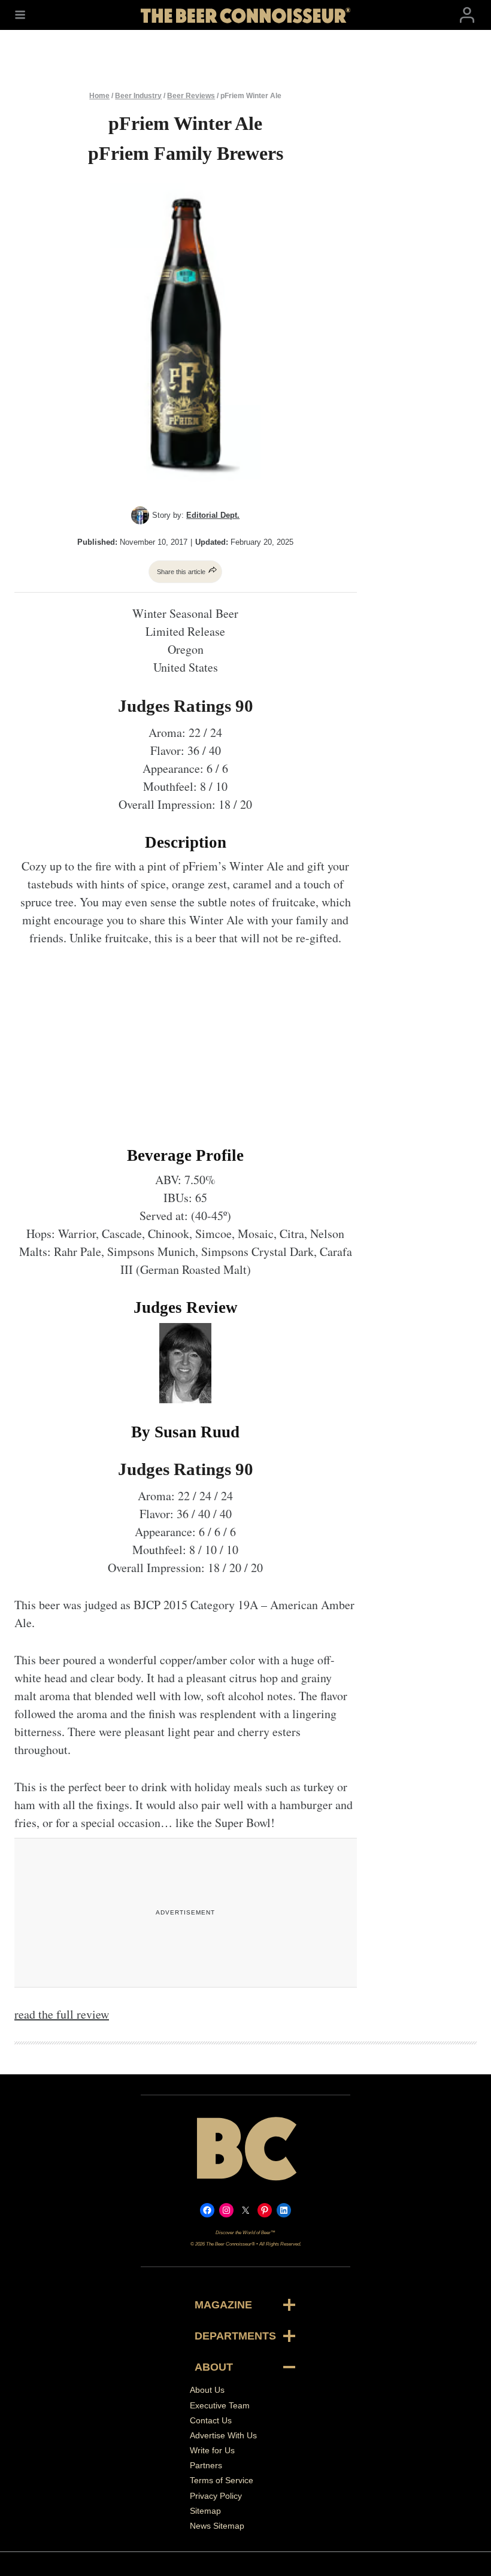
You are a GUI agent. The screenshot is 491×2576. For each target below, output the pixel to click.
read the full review (62, 2014)
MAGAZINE (223, 2305)
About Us (207, 2390)
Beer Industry (138, 96)
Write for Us (212, 2450)
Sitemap (205, 2511)
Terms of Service (222, 2480)
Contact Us (211, 2420)
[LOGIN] (467, 15)
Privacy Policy (216, 2496)
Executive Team (220, 2405)
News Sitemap (217, 2526)
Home (99, 96)
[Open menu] (20, 15)
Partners (206, 2465)
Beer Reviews (191, 96)
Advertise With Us (223, 2435)
